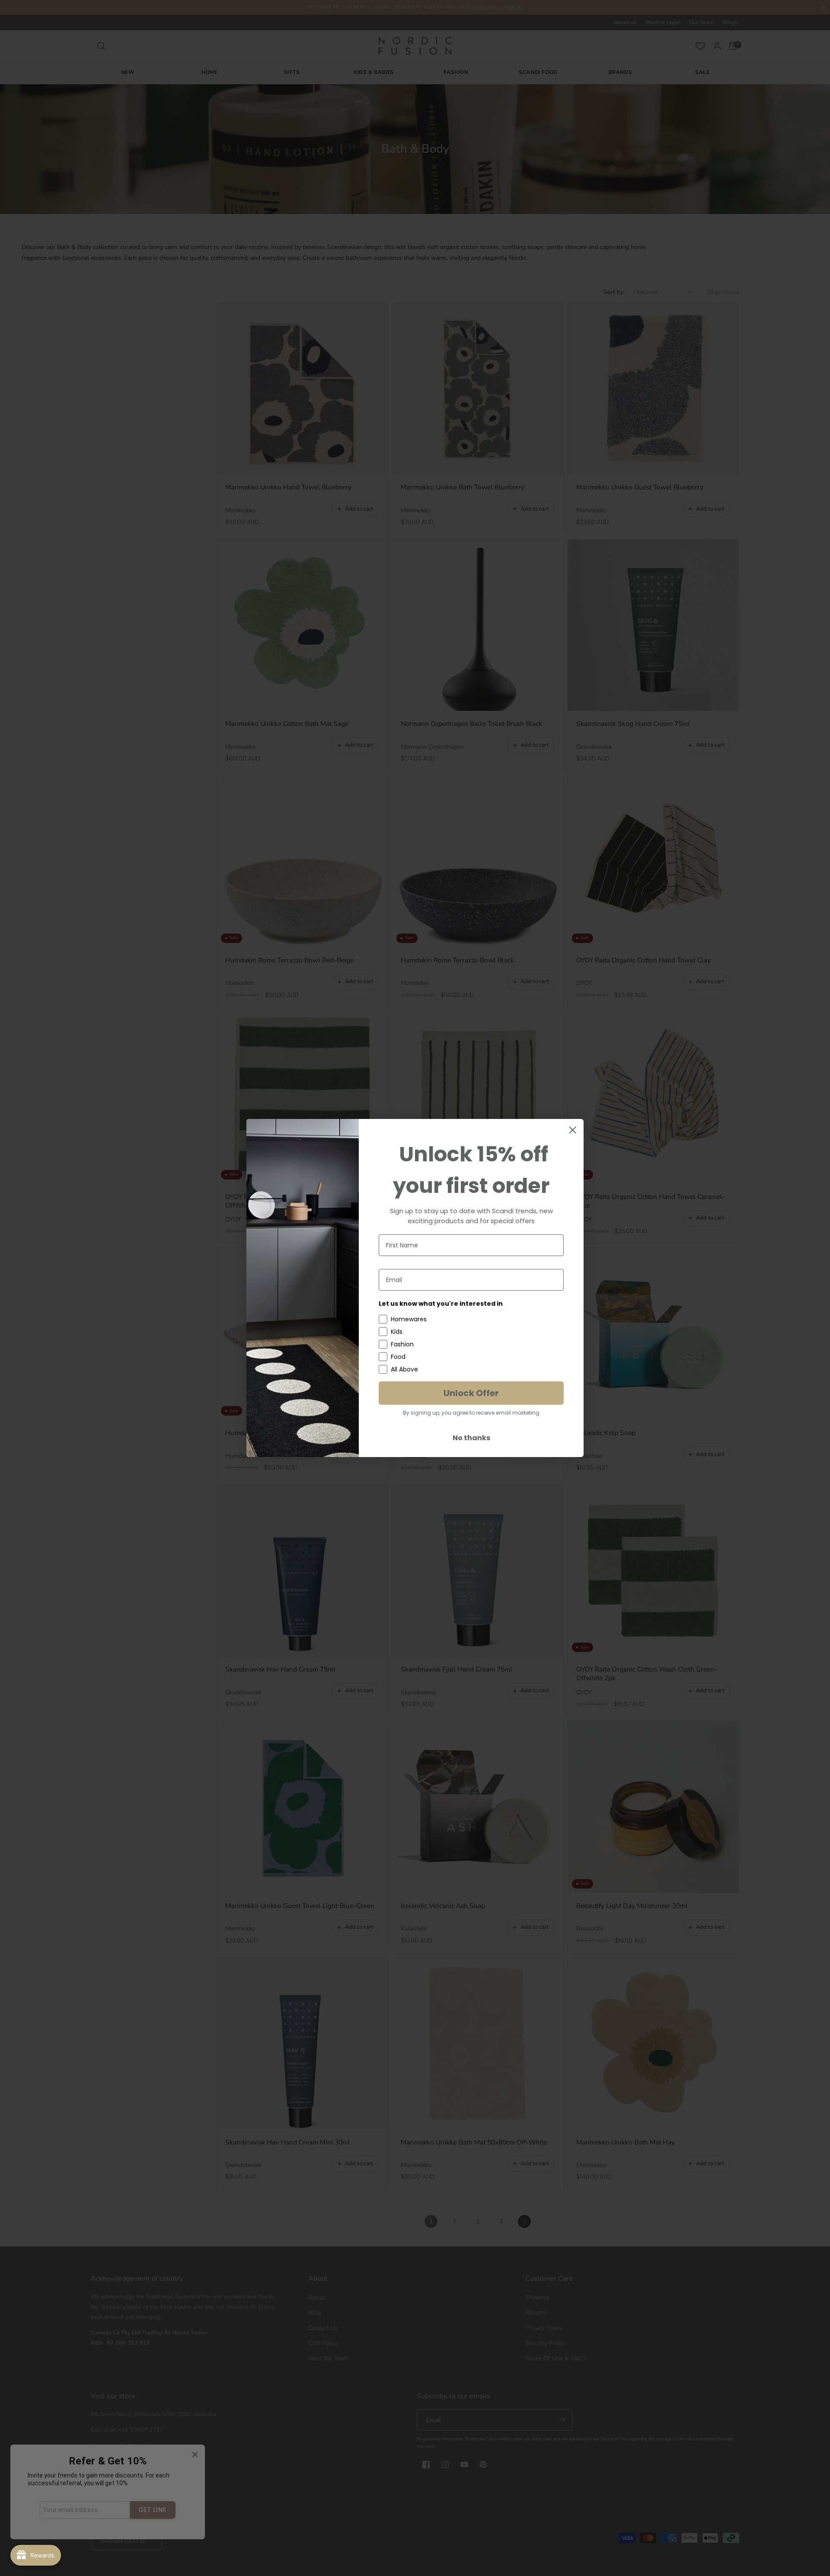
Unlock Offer (471, 1393)
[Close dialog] (573, 1130)
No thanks (471, 1438)
